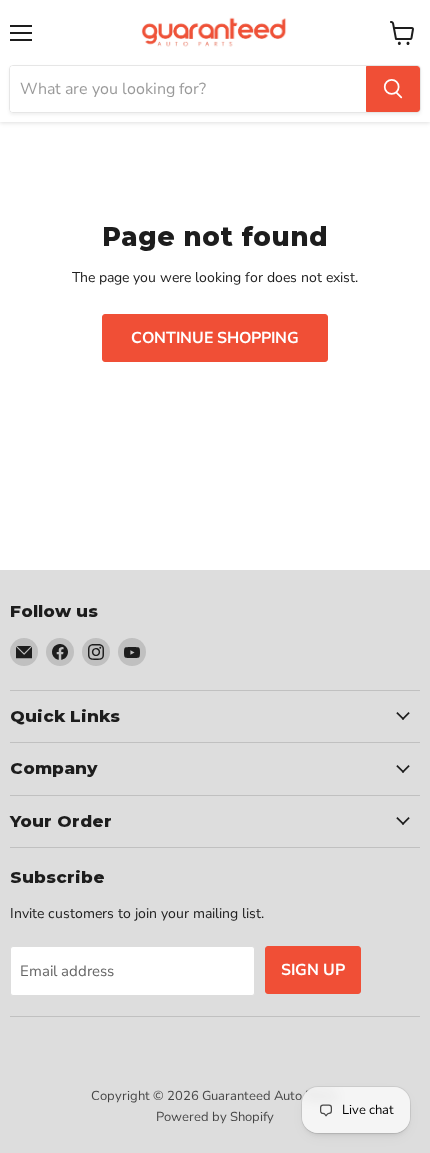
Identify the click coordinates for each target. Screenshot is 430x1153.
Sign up (313, 970)
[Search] (393, 89)
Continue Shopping (215, 338)
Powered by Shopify (215, 1117)
